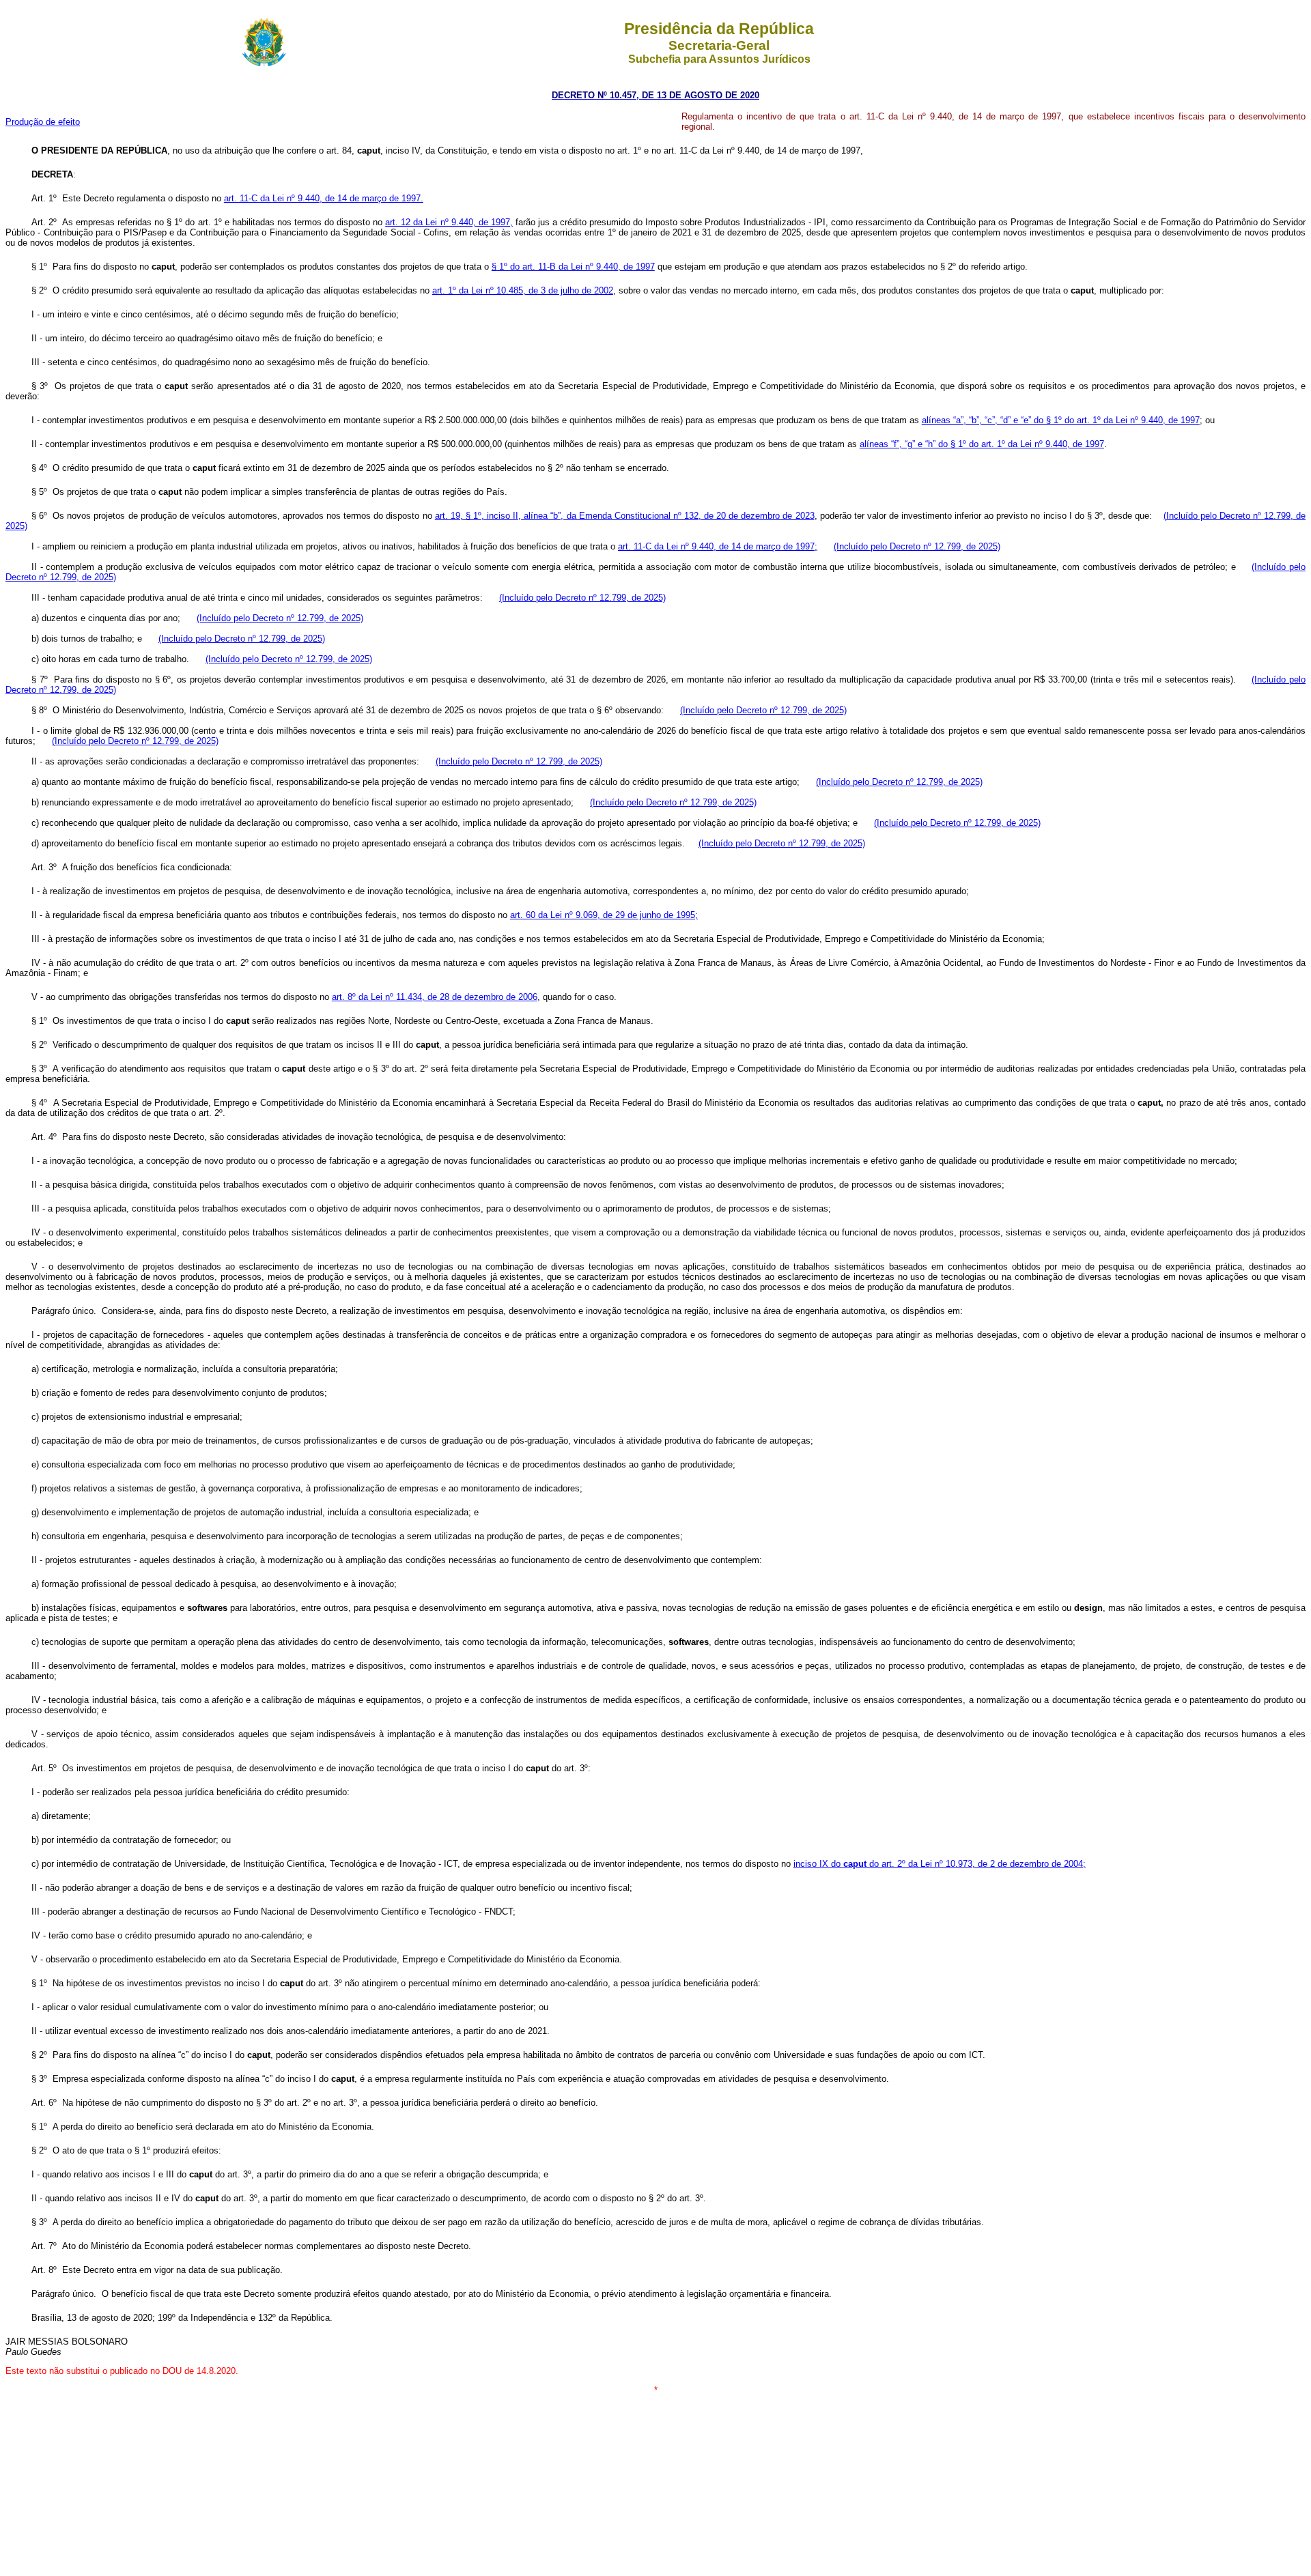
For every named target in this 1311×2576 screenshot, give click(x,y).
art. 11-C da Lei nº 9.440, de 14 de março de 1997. (324, 198)
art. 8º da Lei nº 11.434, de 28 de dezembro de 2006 (435, 997)
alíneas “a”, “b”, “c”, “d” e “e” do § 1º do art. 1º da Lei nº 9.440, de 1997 (1061, 420)
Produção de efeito (43, 122)
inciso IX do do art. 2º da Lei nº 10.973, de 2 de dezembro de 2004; (940, 1864)
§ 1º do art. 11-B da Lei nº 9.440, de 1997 (573, 267)
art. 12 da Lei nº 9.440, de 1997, (449, 222)
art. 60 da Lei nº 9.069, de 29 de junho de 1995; (604, 915)
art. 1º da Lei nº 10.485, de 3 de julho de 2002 (523, 290)
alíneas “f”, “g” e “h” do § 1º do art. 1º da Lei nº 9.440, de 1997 (982, 444)
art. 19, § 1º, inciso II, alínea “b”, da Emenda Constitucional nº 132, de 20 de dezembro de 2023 (625, 516)
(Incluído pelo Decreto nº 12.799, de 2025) (917, 546)
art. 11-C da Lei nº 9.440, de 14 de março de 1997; (718, 546)
